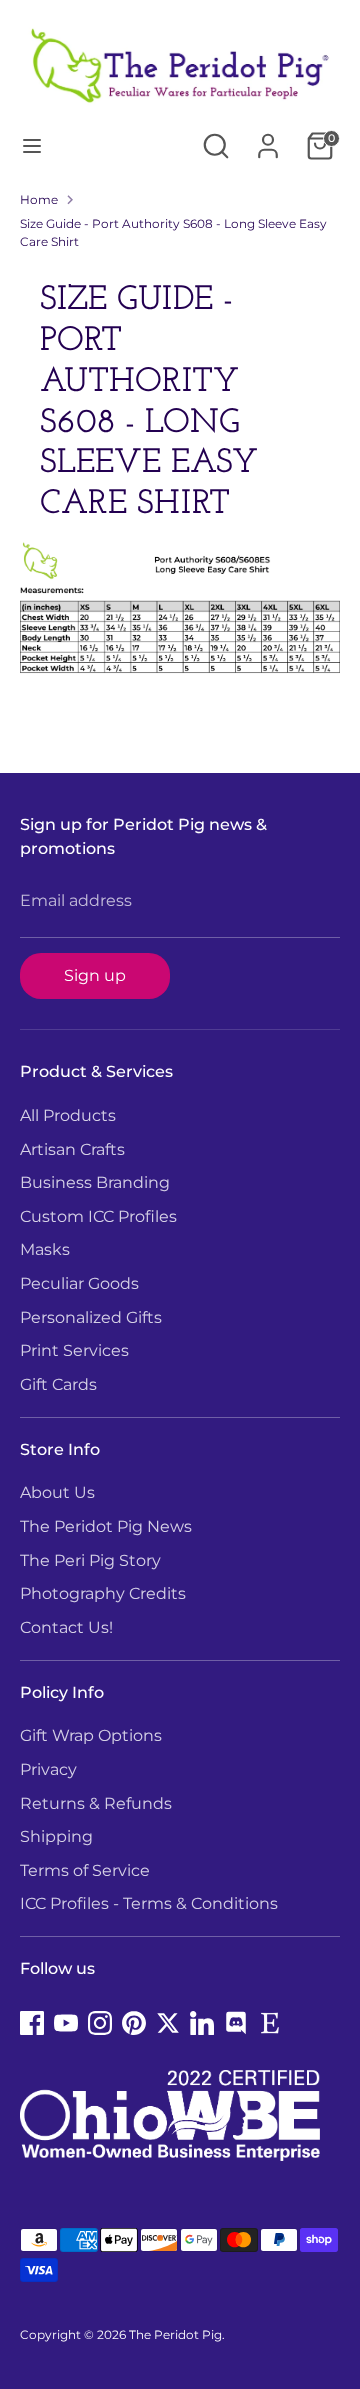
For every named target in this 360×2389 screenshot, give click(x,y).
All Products (68, 1115)
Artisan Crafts (72, 1149)
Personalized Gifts (91, 1317)
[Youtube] (66, 2023)
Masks (45, 1249)
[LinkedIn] (202, 2023)
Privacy (48, 1769)
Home (39, 199)
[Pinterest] (134, 2023)
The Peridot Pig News (106, 1526)
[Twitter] (168, 2023)
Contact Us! (66, 1627)
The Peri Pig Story (90, 1560)
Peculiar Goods (79, 1283)
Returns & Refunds (96, 1803)
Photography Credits (103, 1593)
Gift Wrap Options (91, 1735)
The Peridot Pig (175, 2334)
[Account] (268, 137)
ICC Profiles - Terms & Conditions (149, 1903)
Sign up (95, 975)
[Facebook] (32, 2023)
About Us (57, 1492)
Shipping (56, 1836)
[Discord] (236, 2023)
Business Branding (95, 1182)
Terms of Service (85, 1870)
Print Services (74, 1350)
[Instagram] (100, 2023)
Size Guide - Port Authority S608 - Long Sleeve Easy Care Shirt (173, 232)
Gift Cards (58, 1384)
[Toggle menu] (32, 145)
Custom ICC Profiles (98, 1216)
